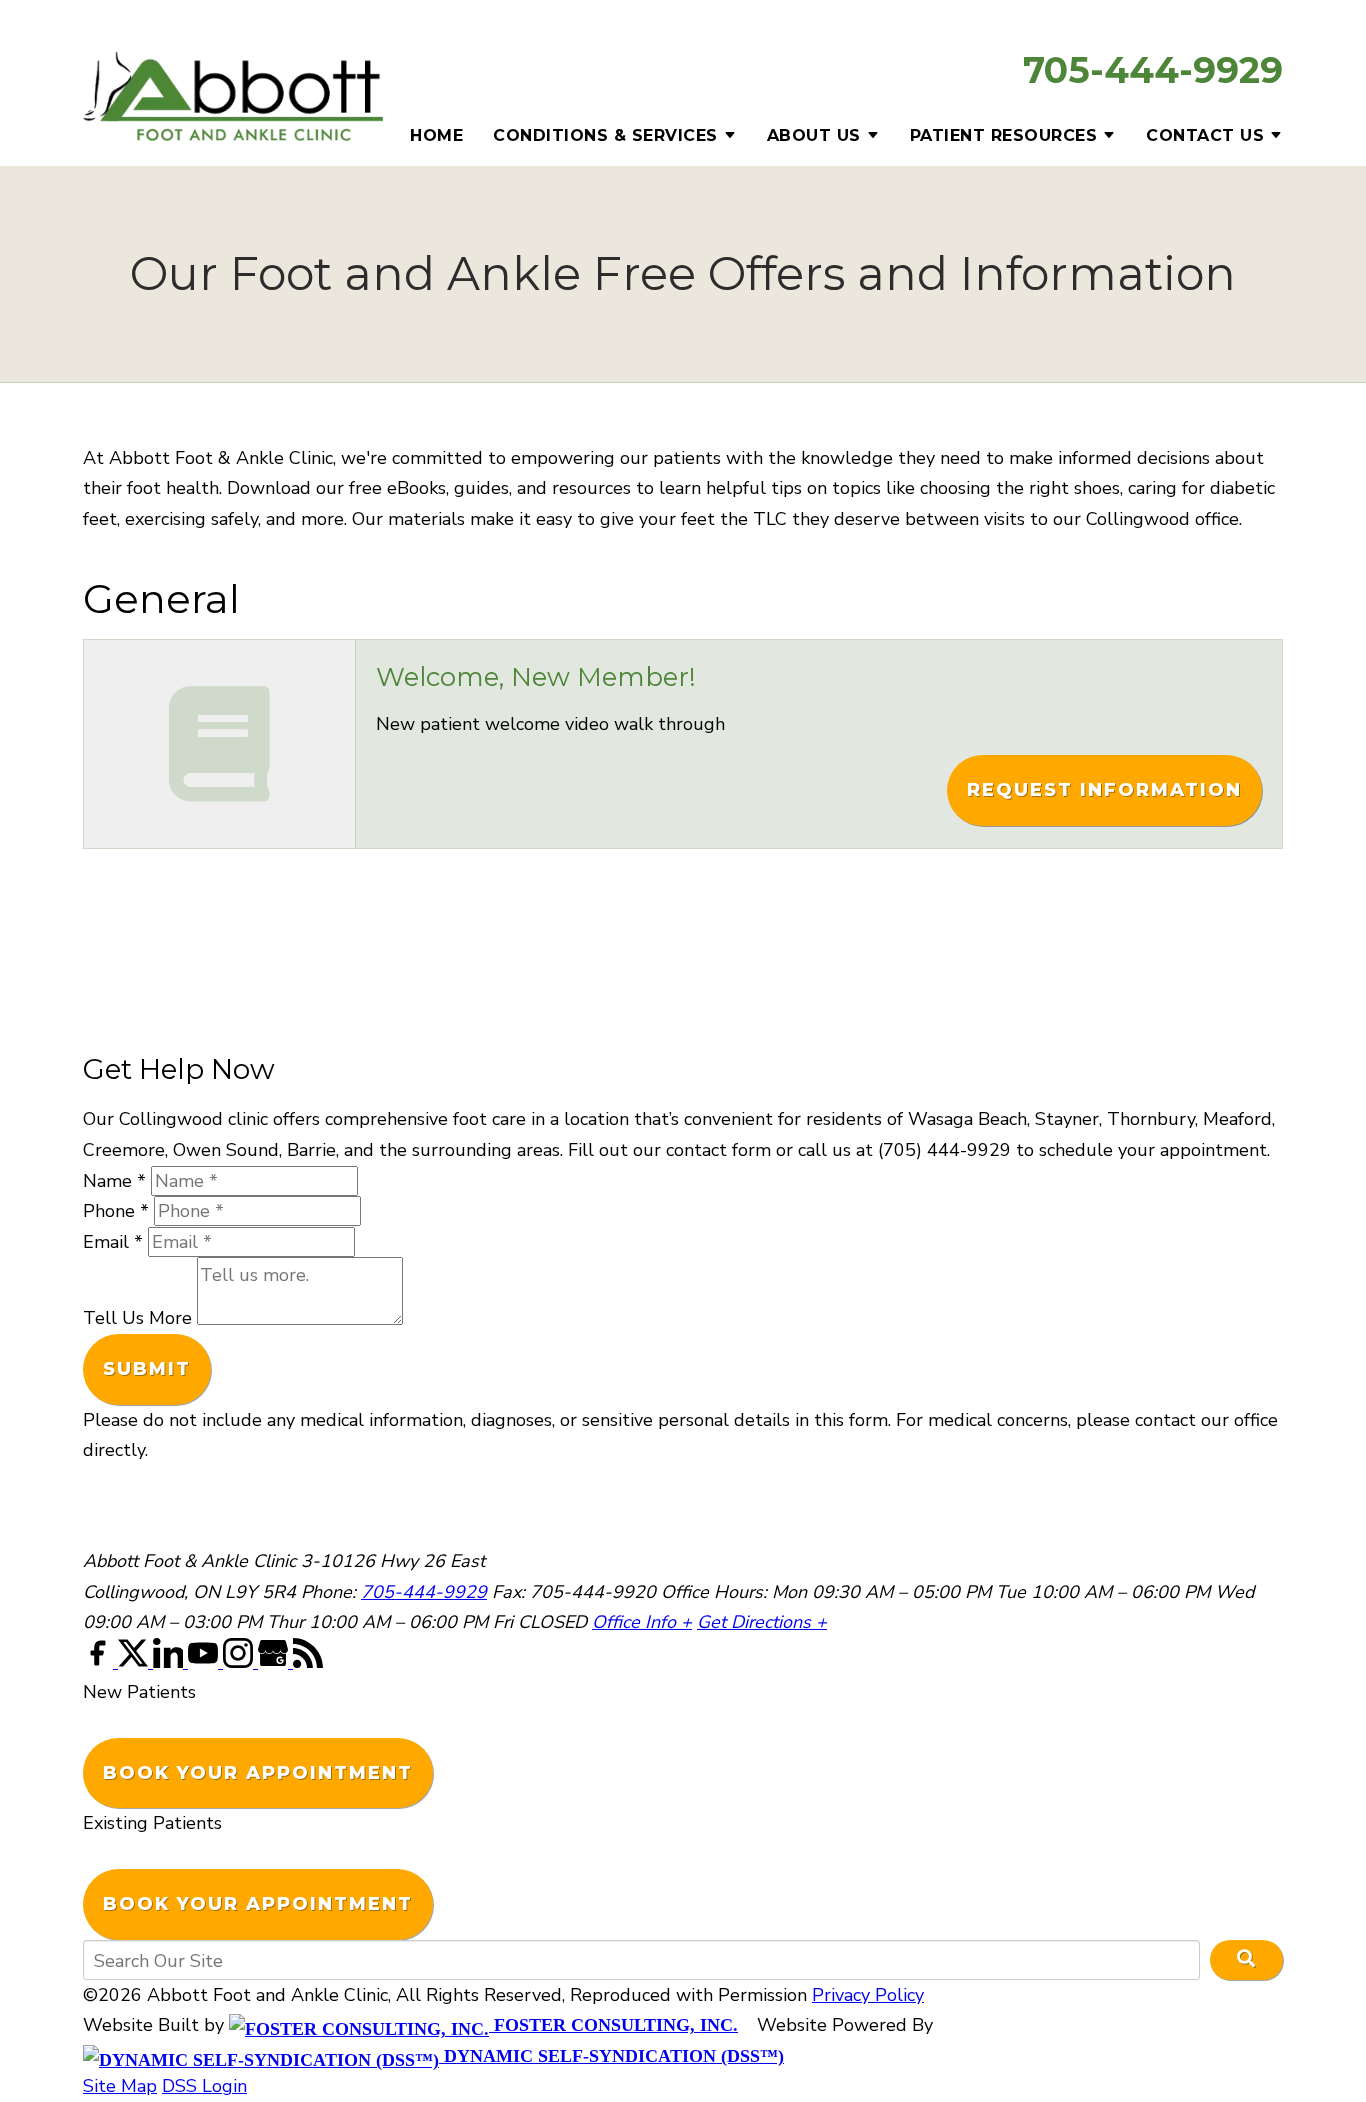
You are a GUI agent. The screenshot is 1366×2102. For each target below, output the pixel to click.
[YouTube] (205, 1662)
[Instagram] (240, 1662)
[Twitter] (135, 1662)
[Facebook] (100, 1662)
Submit (147, 1369)
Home (436, 135)
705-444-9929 (1153, 70)
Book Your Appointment (258, 1773)
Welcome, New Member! (536, 677)
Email (113, 1242)
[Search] (1246, 1960)
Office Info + (642, 1622)
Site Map (120, 2086)
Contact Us (1205, 135)
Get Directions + (762, 1622)
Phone (116, 1211)
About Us (814, 135)
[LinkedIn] (170, 1662)
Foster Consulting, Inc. (613, 2025)
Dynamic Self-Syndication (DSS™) (611, 2056)
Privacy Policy (868, 1995)
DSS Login (204, 2086)
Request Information (1104, 790)
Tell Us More (137, 1319)
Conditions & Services (605, 135)
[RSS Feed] (308, 1662)
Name (114, 1181)
